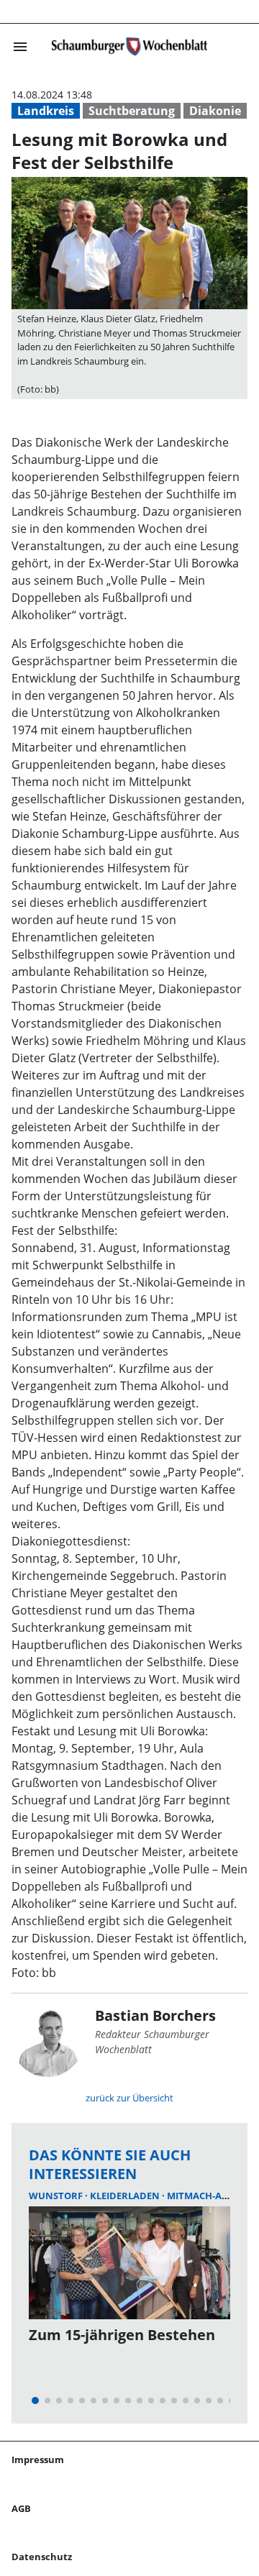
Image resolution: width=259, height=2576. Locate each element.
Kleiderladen (126, 2196)
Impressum (38, 2459)
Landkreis (46, 111)
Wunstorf (57, 2196)
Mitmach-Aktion (209, 2196)
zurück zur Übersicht (129, 2098)
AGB (21, 2508)
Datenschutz (42, 2557)
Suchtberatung (132, 111)
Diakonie (215, 111)
